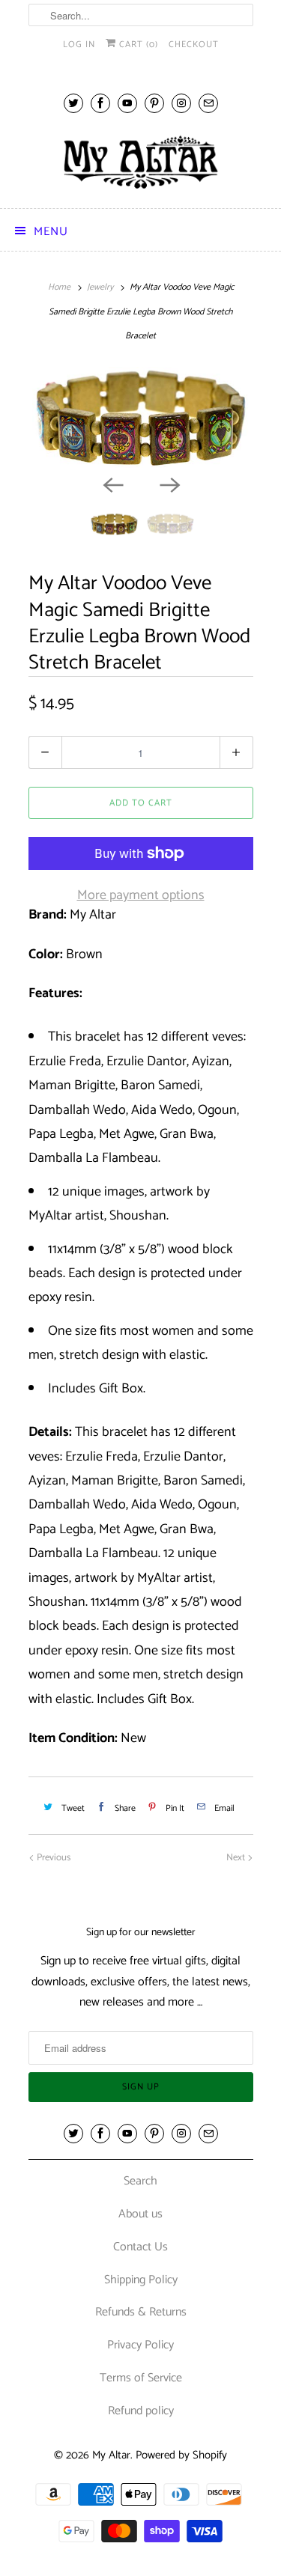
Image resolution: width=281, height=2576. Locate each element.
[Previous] (112, 484)
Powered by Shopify (181, 2455)
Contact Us (140, 2247)
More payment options (141, 895)
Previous (52, 1858)
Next (237, 1858)
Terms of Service (141, 2378)
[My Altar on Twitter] (73, 103)
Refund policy (141, 2411)
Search (140, 2181)
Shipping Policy (141, 2280)
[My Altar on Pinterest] (154, 103)
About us (140, 2214)
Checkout (194, 45)
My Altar (111, 2455)
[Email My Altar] (208, 103)
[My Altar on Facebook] (100, 103)
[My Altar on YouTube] (127, 103)
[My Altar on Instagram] (181, 103)
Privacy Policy (140, 2345)
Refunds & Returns (141, 2312)
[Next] (169, 484)
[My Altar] (141, 162)
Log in (79, 45)
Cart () (137, 45)
